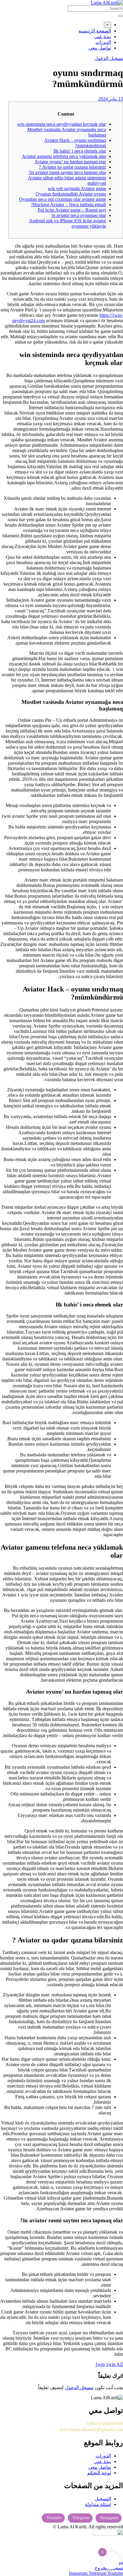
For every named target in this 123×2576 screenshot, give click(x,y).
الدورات (103, 42)
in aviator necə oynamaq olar (79, 215)
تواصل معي (100, 48)
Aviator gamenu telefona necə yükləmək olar (64, 156)
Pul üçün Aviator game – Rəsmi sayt (72, 210)
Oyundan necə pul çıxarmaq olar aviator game (63, 199)
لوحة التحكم (99, 2473)
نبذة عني (103, 37)
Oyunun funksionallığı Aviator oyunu (71, 194)
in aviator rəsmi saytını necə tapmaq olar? (67, 172)
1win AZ (114, 2364)
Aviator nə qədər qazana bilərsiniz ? (72, 167)
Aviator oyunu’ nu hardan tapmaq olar (70, 162)
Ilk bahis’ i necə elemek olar (80, 151)
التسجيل (103, 2499)
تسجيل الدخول (109, 58)
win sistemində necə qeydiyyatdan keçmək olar (62, 124)
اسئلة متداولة (98, 2504)
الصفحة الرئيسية (95, 31)
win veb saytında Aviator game (77, 188)
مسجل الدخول (79, 2388)
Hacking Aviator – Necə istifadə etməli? (69, 205)
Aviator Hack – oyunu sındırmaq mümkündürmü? (75, 143)
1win (100, 2364)
